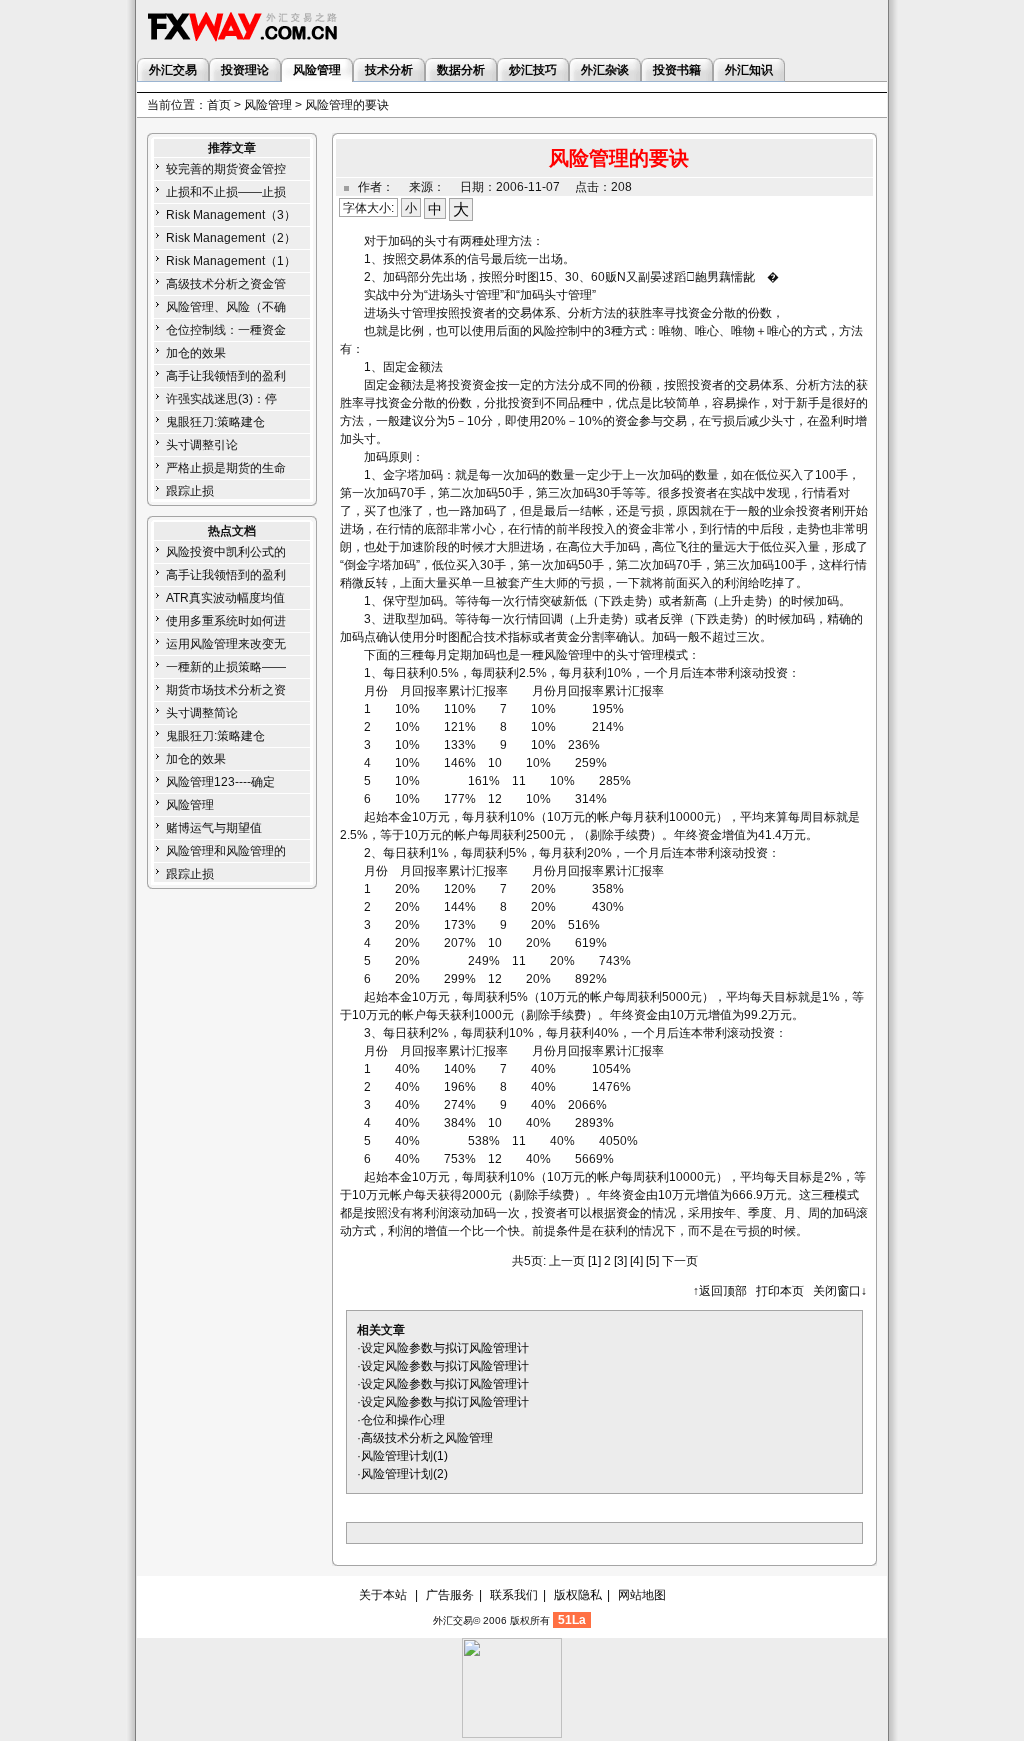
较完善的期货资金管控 (226, 169)
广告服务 (450, 1595)
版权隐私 (578, 1595)
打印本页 (780, 1291)
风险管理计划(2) (404, 1474)
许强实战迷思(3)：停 (221, 399)
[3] (620, 1261)
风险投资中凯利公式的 (226, 552)
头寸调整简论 (202, 713)
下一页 (680, 1261)
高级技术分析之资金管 (226, 284)
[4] (636, 1261)
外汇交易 (453, 1620)
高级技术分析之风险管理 (427, 1438)
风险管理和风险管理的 (226, 851)
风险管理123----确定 (220, 782)
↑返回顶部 (720, 1291)
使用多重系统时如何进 (226, 621)
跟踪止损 (190, 491)
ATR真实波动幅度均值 (225, 598)
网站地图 (642, 1595)
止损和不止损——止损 (226, 192)
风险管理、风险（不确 (226, 307)
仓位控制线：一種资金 (226, 330)
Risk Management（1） (231, 261)
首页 (219, 105)
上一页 (567, 1261)
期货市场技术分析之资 (226, 690)
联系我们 (514, 1595)
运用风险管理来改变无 (226, 644)
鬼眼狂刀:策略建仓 (215, 422)
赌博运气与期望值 (214, 828)
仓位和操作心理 (403, 1420)
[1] (594, 1261)
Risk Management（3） (231, 215)
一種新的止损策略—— (226, 667)
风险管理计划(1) (404, 1456)
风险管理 (268, 105)
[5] (652, 1261)
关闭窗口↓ (840, 1291)
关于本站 (383, 1595)
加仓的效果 (196, 353)
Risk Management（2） (231, 238)
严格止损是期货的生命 (226, 468)
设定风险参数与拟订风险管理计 (445, 1348)
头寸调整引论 (202, 445)
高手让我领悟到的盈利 (226, 376)
